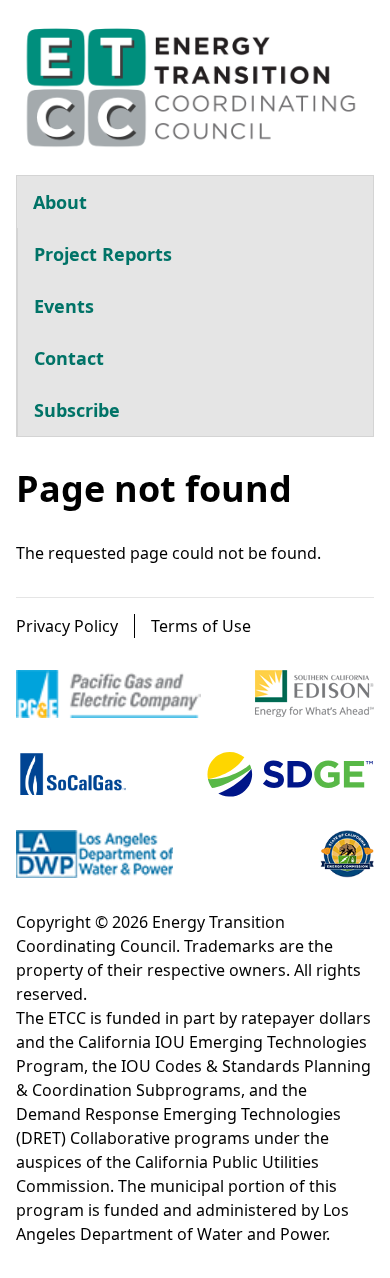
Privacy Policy (67, 626)
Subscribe (77, 410)
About (60, 202)
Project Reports (103, 254)
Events (64, 306)
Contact (69, 358)
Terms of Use (201, 626)
